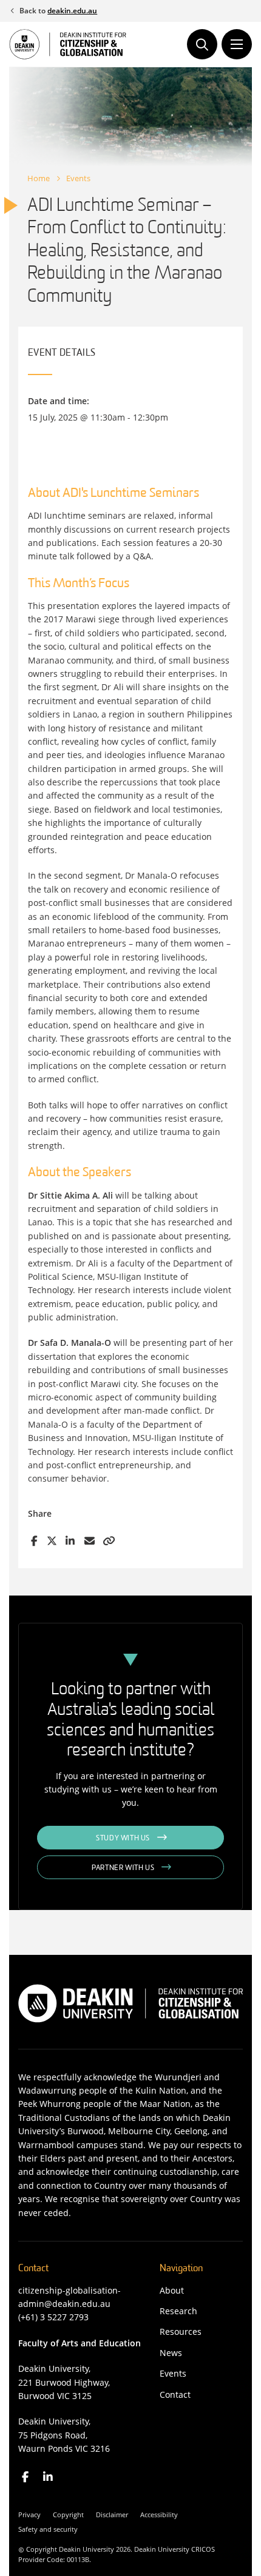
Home (39, 178)
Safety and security (48, 2529)
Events (78, 178)
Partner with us (123, 1868)
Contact (175, 2395)
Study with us (123, 1839)
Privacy (29, 2514)
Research (178, 2311)
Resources (181, 2331)
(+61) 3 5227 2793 (53, 2317)
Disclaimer (112, 2514)
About (172, 2290)
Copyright (68, 2514)
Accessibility (159, 2514)
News (171, 2353)
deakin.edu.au (72, 11)
